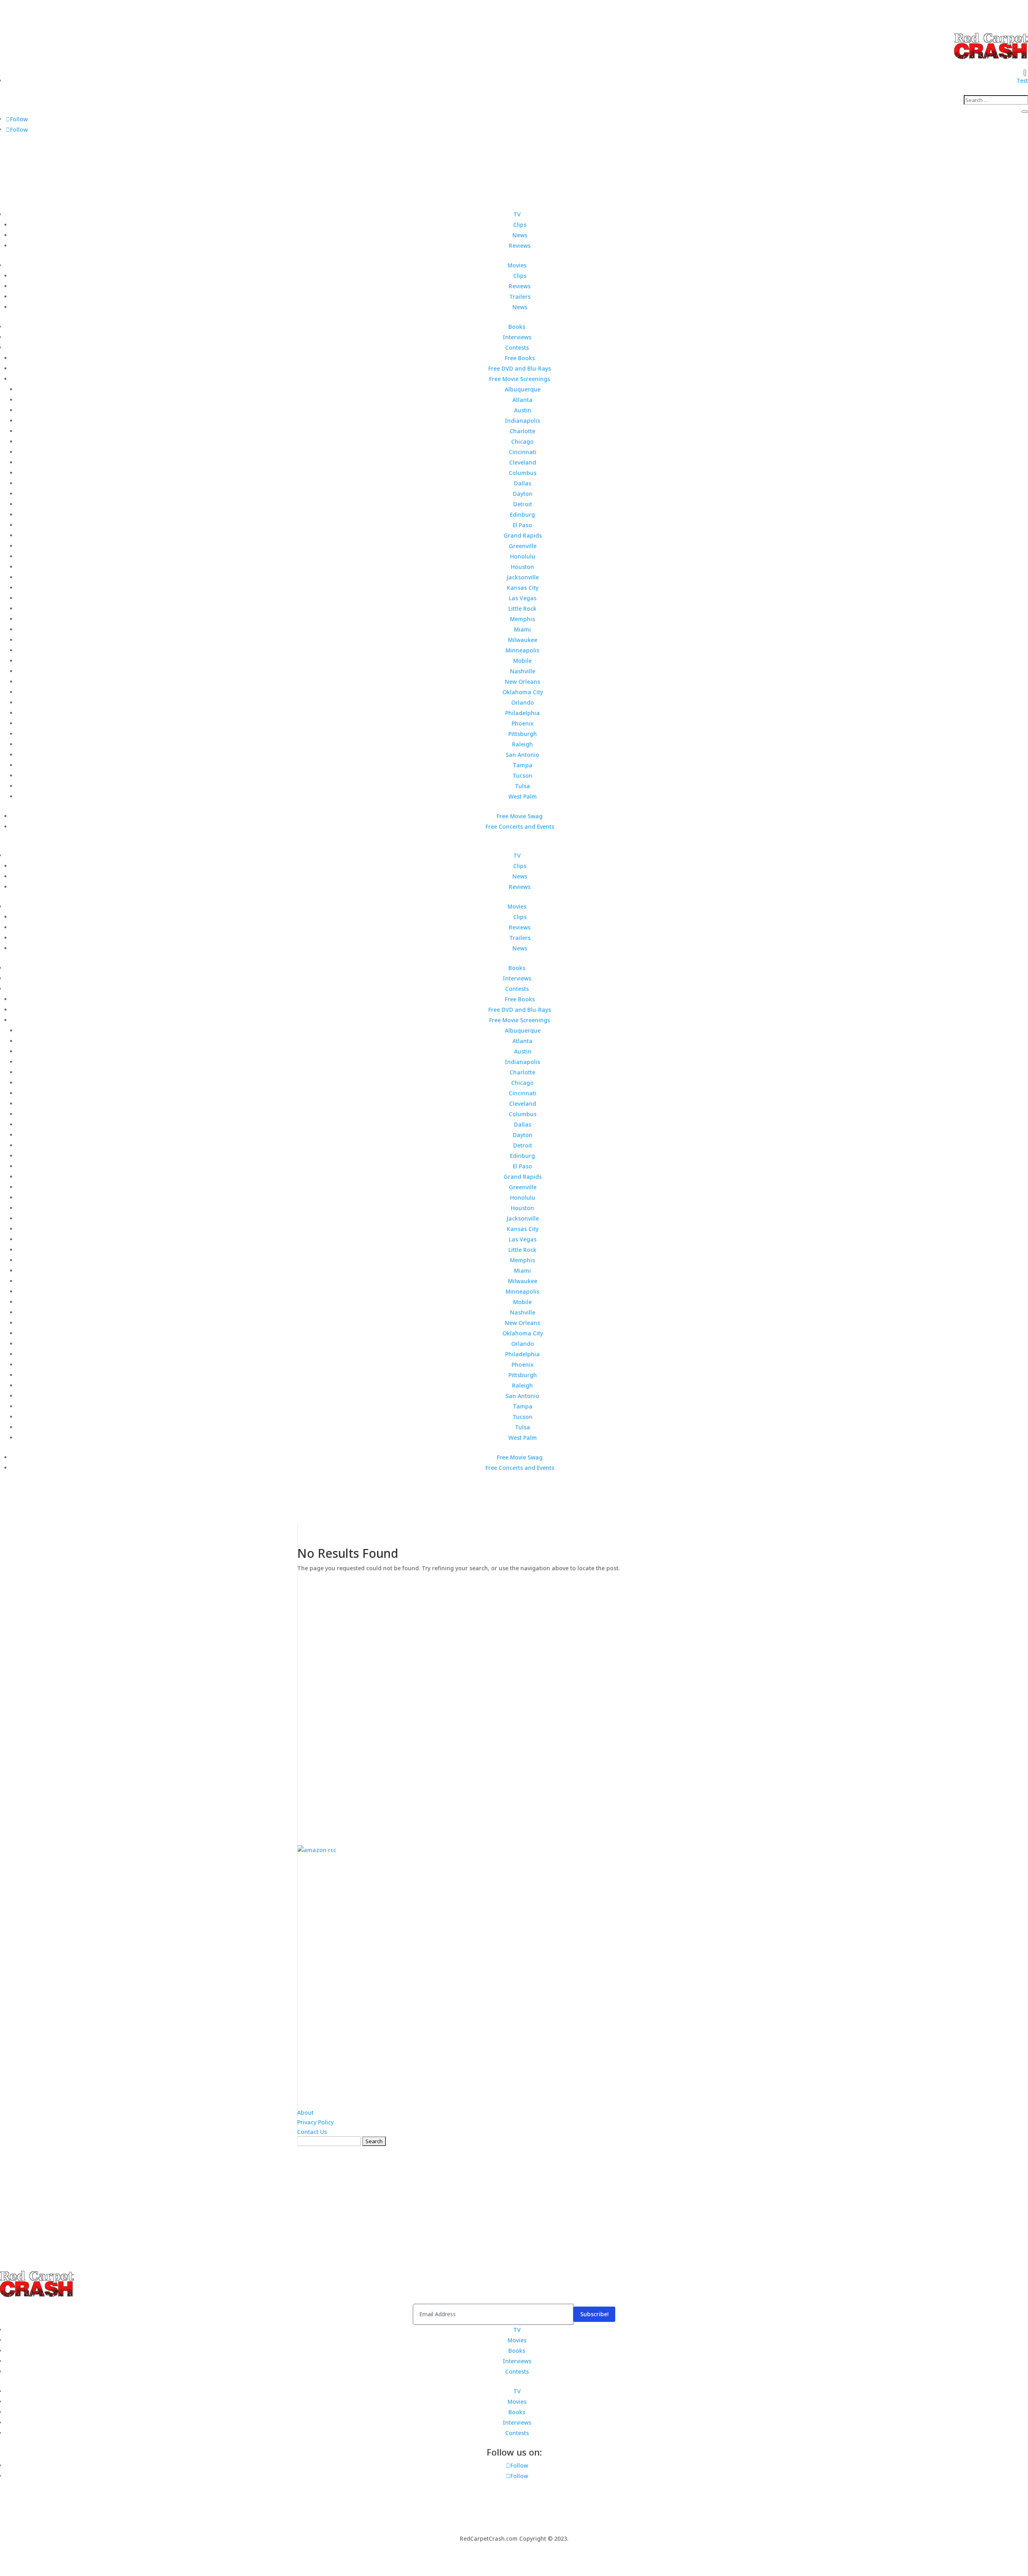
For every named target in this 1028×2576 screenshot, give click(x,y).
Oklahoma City (523, 692)
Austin (523, 410)
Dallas (523, 483)
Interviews (517, 337)
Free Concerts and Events (520, 826)
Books (517, 327)
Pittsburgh (523, 734)
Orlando (523, 702)
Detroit (523, 504)
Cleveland (523, 462)
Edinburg (522, 515)
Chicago (522, 441)
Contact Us (312, 2132)
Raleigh (522, 744)
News (520, 235)
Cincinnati (523, 452)
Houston (522, 567)
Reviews (520, 246)
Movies (517, 265)
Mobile (522, 661)
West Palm (523, 796)
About (305, 2112)
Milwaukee (523, 640)
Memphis (522, 619)
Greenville (523, 546)
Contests (517, 347)
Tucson (522, 775)
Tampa (523, 765)
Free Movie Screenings (520, 379)
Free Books (520, 358)
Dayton (523, 494)
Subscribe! (594, 2314)
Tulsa (522, 786)
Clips (520, 225)
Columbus (523, 473)
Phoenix (523, 723)
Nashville (523, 671)
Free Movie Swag (520, 816)
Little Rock (522, 608)
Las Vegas (523, 598)
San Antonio (522, 755)
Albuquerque (523, 389)
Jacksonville (523, 577)
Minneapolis (522, 650)
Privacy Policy (315, 2122)
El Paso (522, 525)
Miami (522, 629)
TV (517, 214)
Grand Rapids (523, 535)
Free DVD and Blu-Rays (520, 368)
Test (1022, 80)
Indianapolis (522, 421)
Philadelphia (522, 713)
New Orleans (522, 682)
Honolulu (523, 556)
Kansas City (523, 588)
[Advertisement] (514, 1703)
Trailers (520, 297)
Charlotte (522, 431)
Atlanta (522, 400)
